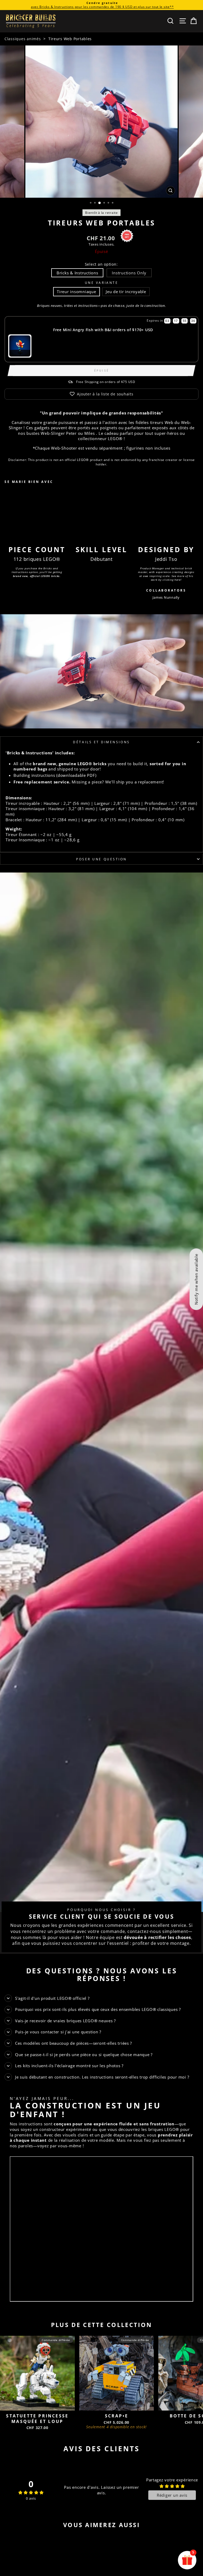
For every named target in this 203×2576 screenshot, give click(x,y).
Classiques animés (23, 39)
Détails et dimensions (101, 742)
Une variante (101, 283)
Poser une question (101, 859)
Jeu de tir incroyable (126, 292)
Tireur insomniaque (76, 292)
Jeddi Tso (166, 559)
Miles (90, 433)
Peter (71, 433)
